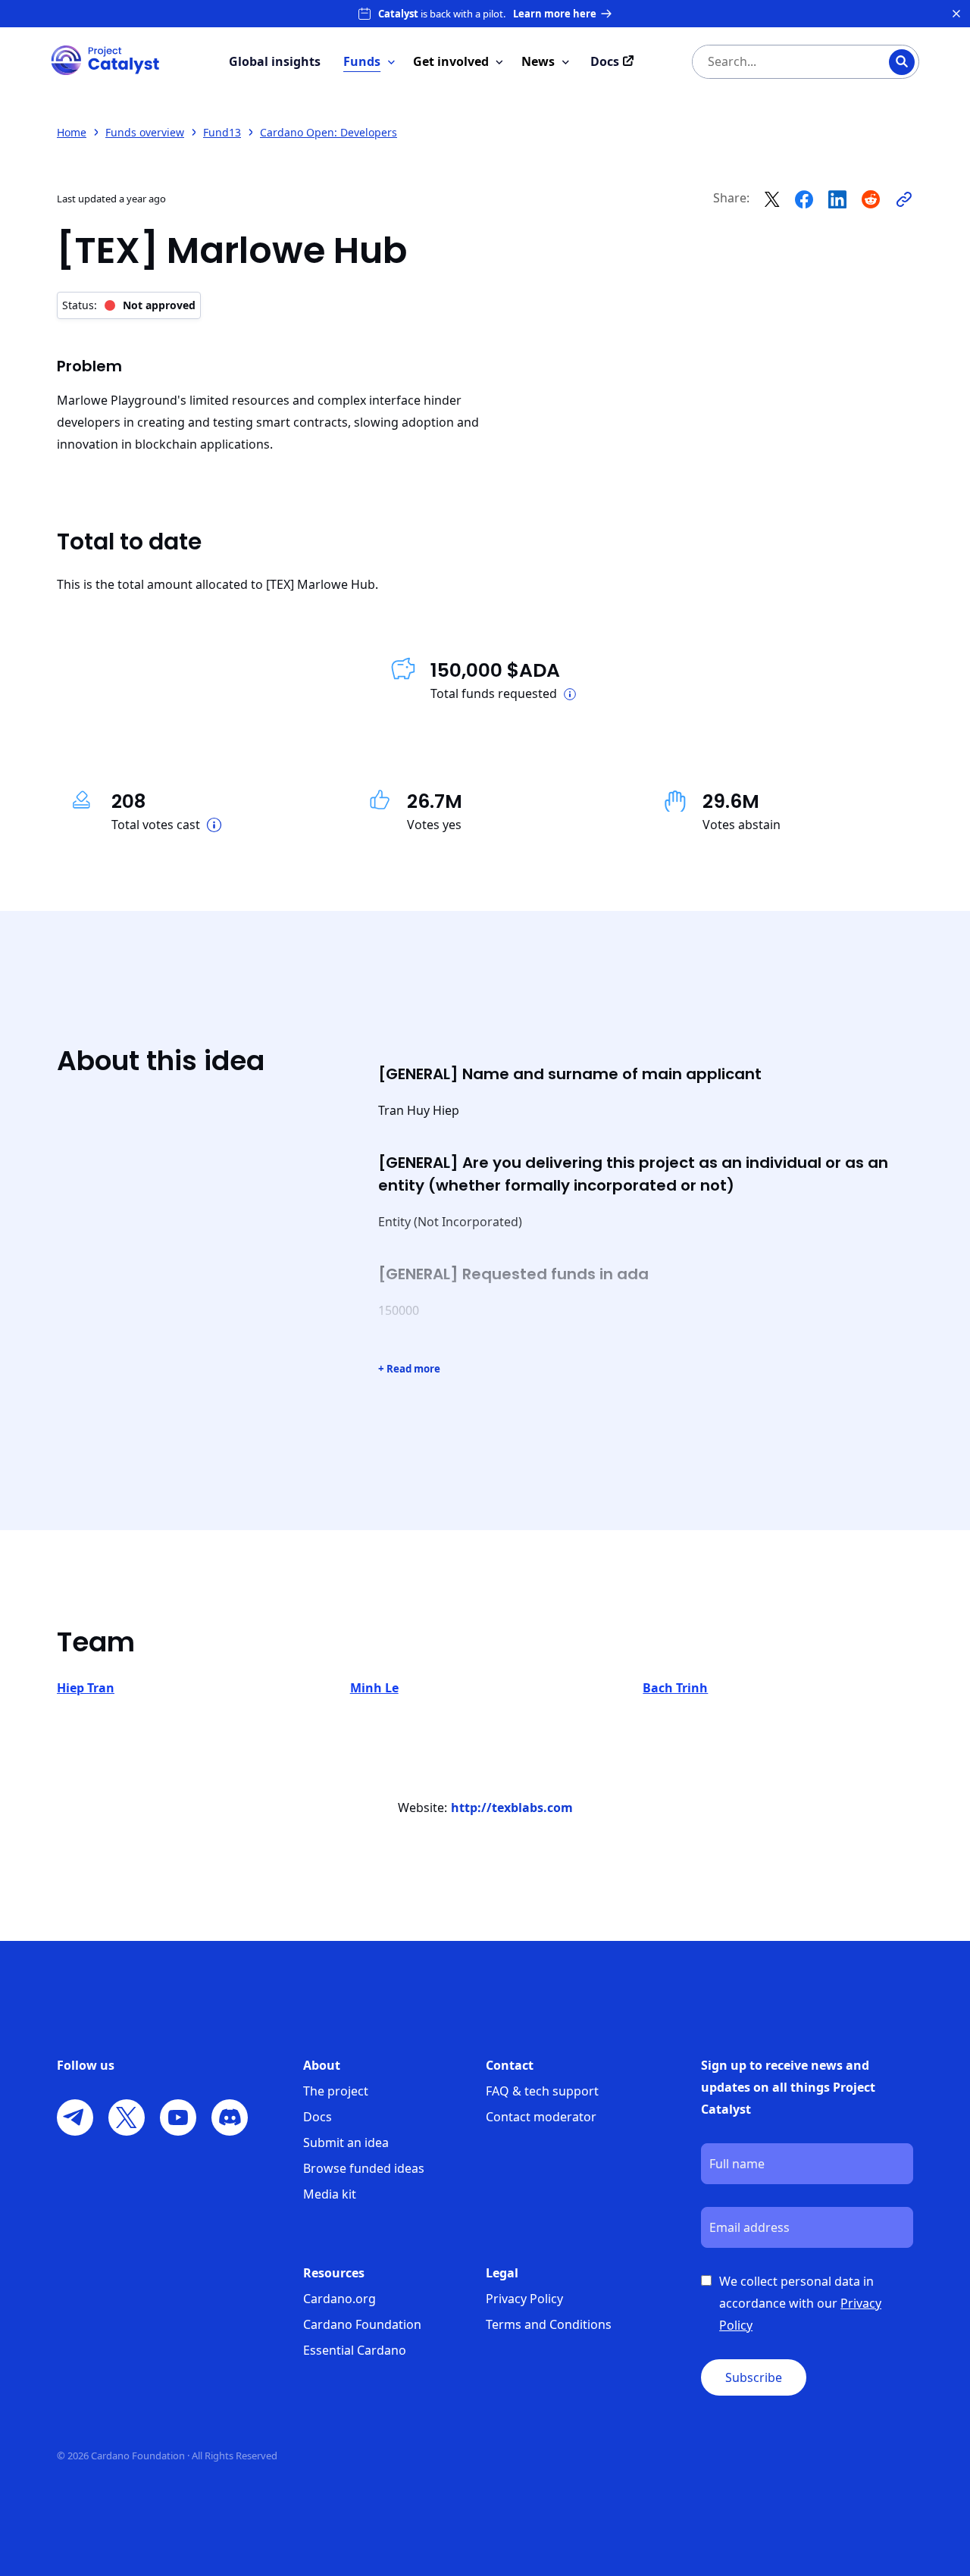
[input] (775, 62)
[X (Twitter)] (127, 2117)
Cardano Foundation (362, 2324)
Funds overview (145, 132)
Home (72, 132)
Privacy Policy (524, 2299)
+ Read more (409, 1369)
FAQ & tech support (542, 2091)
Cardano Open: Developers (329, 132)
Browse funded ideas (364, 2168)
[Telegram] (75, 2117)
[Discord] (230, 2117)
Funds (362, 61)
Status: (129, 305)
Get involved (451, 61)
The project (336, 2091)
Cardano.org (339, 2299)
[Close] (956, 14)
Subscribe (754, 2377)
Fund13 (222, 132)
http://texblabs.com (512, 1808)
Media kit (330, 2194)
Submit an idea (346, 2142)
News (538, 61)
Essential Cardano (355, 2350)
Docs (318, 2117)
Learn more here (555, 14)
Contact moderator (541, 2117)
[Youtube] (178, 2117)
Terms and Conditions (549, 2324)
